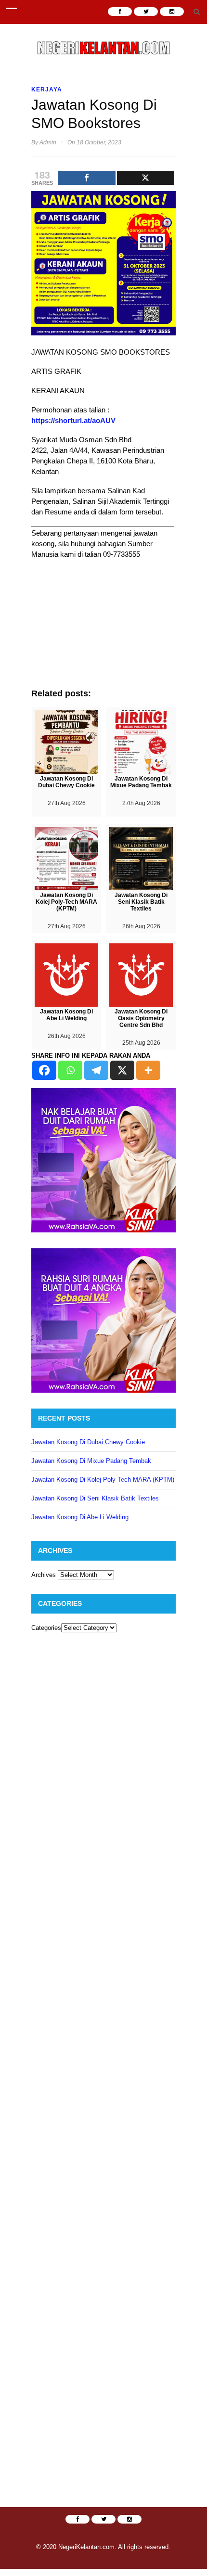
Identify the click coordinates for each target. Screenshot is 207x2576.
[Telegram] (96, 1070)
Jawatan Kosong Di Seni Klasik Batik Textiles (95, 1498)
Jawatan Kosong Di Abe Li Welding (80, 1517)
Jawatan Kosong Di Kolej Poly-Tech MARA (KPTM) (103, 1480)
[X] (122, 1070)
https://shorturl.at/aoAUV (73, 420)
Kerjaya (47, 90)
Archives (44, 1575)
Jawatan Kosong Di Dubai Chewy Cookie (88, 1442)
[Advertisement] (103, 628)
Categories (46, 1628)
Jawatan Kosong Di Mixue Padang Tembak (91, 1461)
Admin (48, 142)
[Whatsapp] (70, 1070)
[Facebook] (87, 178)
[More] (148, 1070)
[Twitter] (146, 178)
